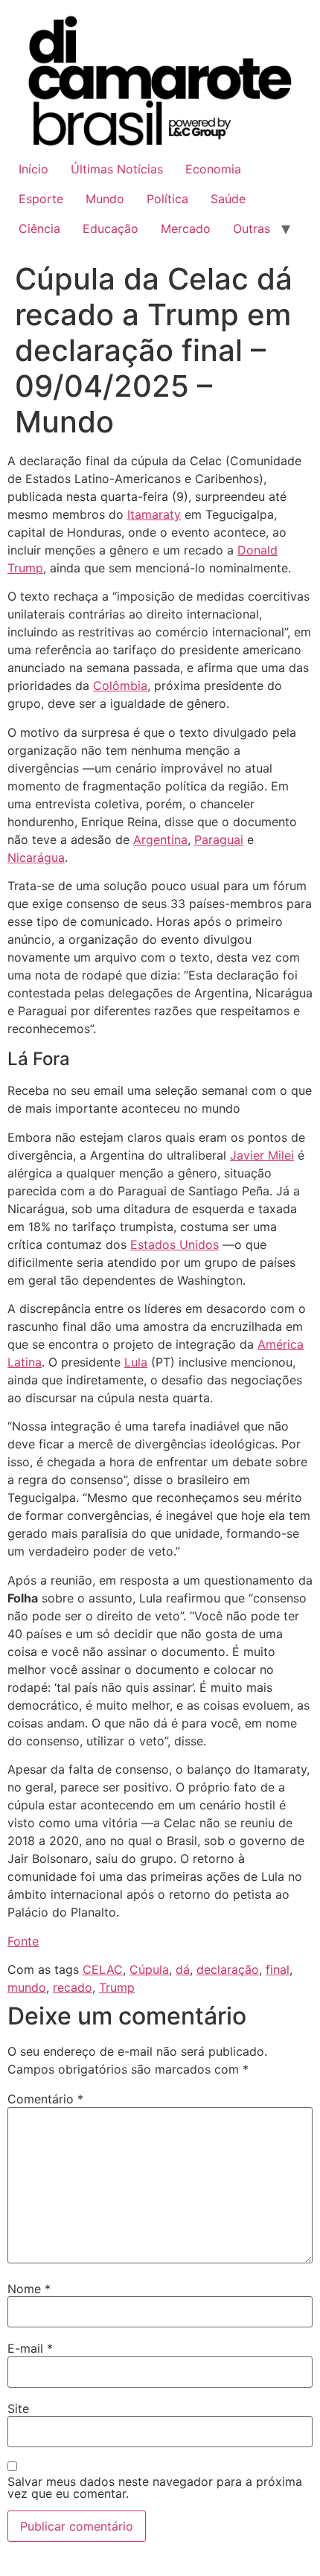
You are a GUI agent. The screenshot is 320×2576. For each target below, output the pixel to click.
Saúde (228, 199)
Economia (213, 169)
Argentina (160, 840)
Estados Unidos (175, 1244)
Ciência (39, 228)
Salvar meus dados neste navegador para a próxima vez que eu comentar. (155, 2487)
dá (183, 1969)
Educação (111, 228)
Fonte (23, 1941)
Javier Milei (262, 1155)
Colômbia (120, 685)
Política (167, 199)
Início (33, 169)
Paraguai (219, 840)
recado (73, 1987)
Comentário (45, 2099)
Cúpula (149, 1969)
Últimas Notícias (117, 169)
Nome (29, 2289)
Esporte (41, 199)
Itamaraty (154, 514)
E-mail (30, 2348)
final (278, 1969)
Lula (136, 1362)
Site (18, 2409)
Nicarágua (36, 857)
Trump (117, 1987)
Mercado (186, 228)
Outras (252, 228)
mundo (27, 1987)
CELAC (103, 1969)
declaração (228, 1969)
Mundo (105, 199)
